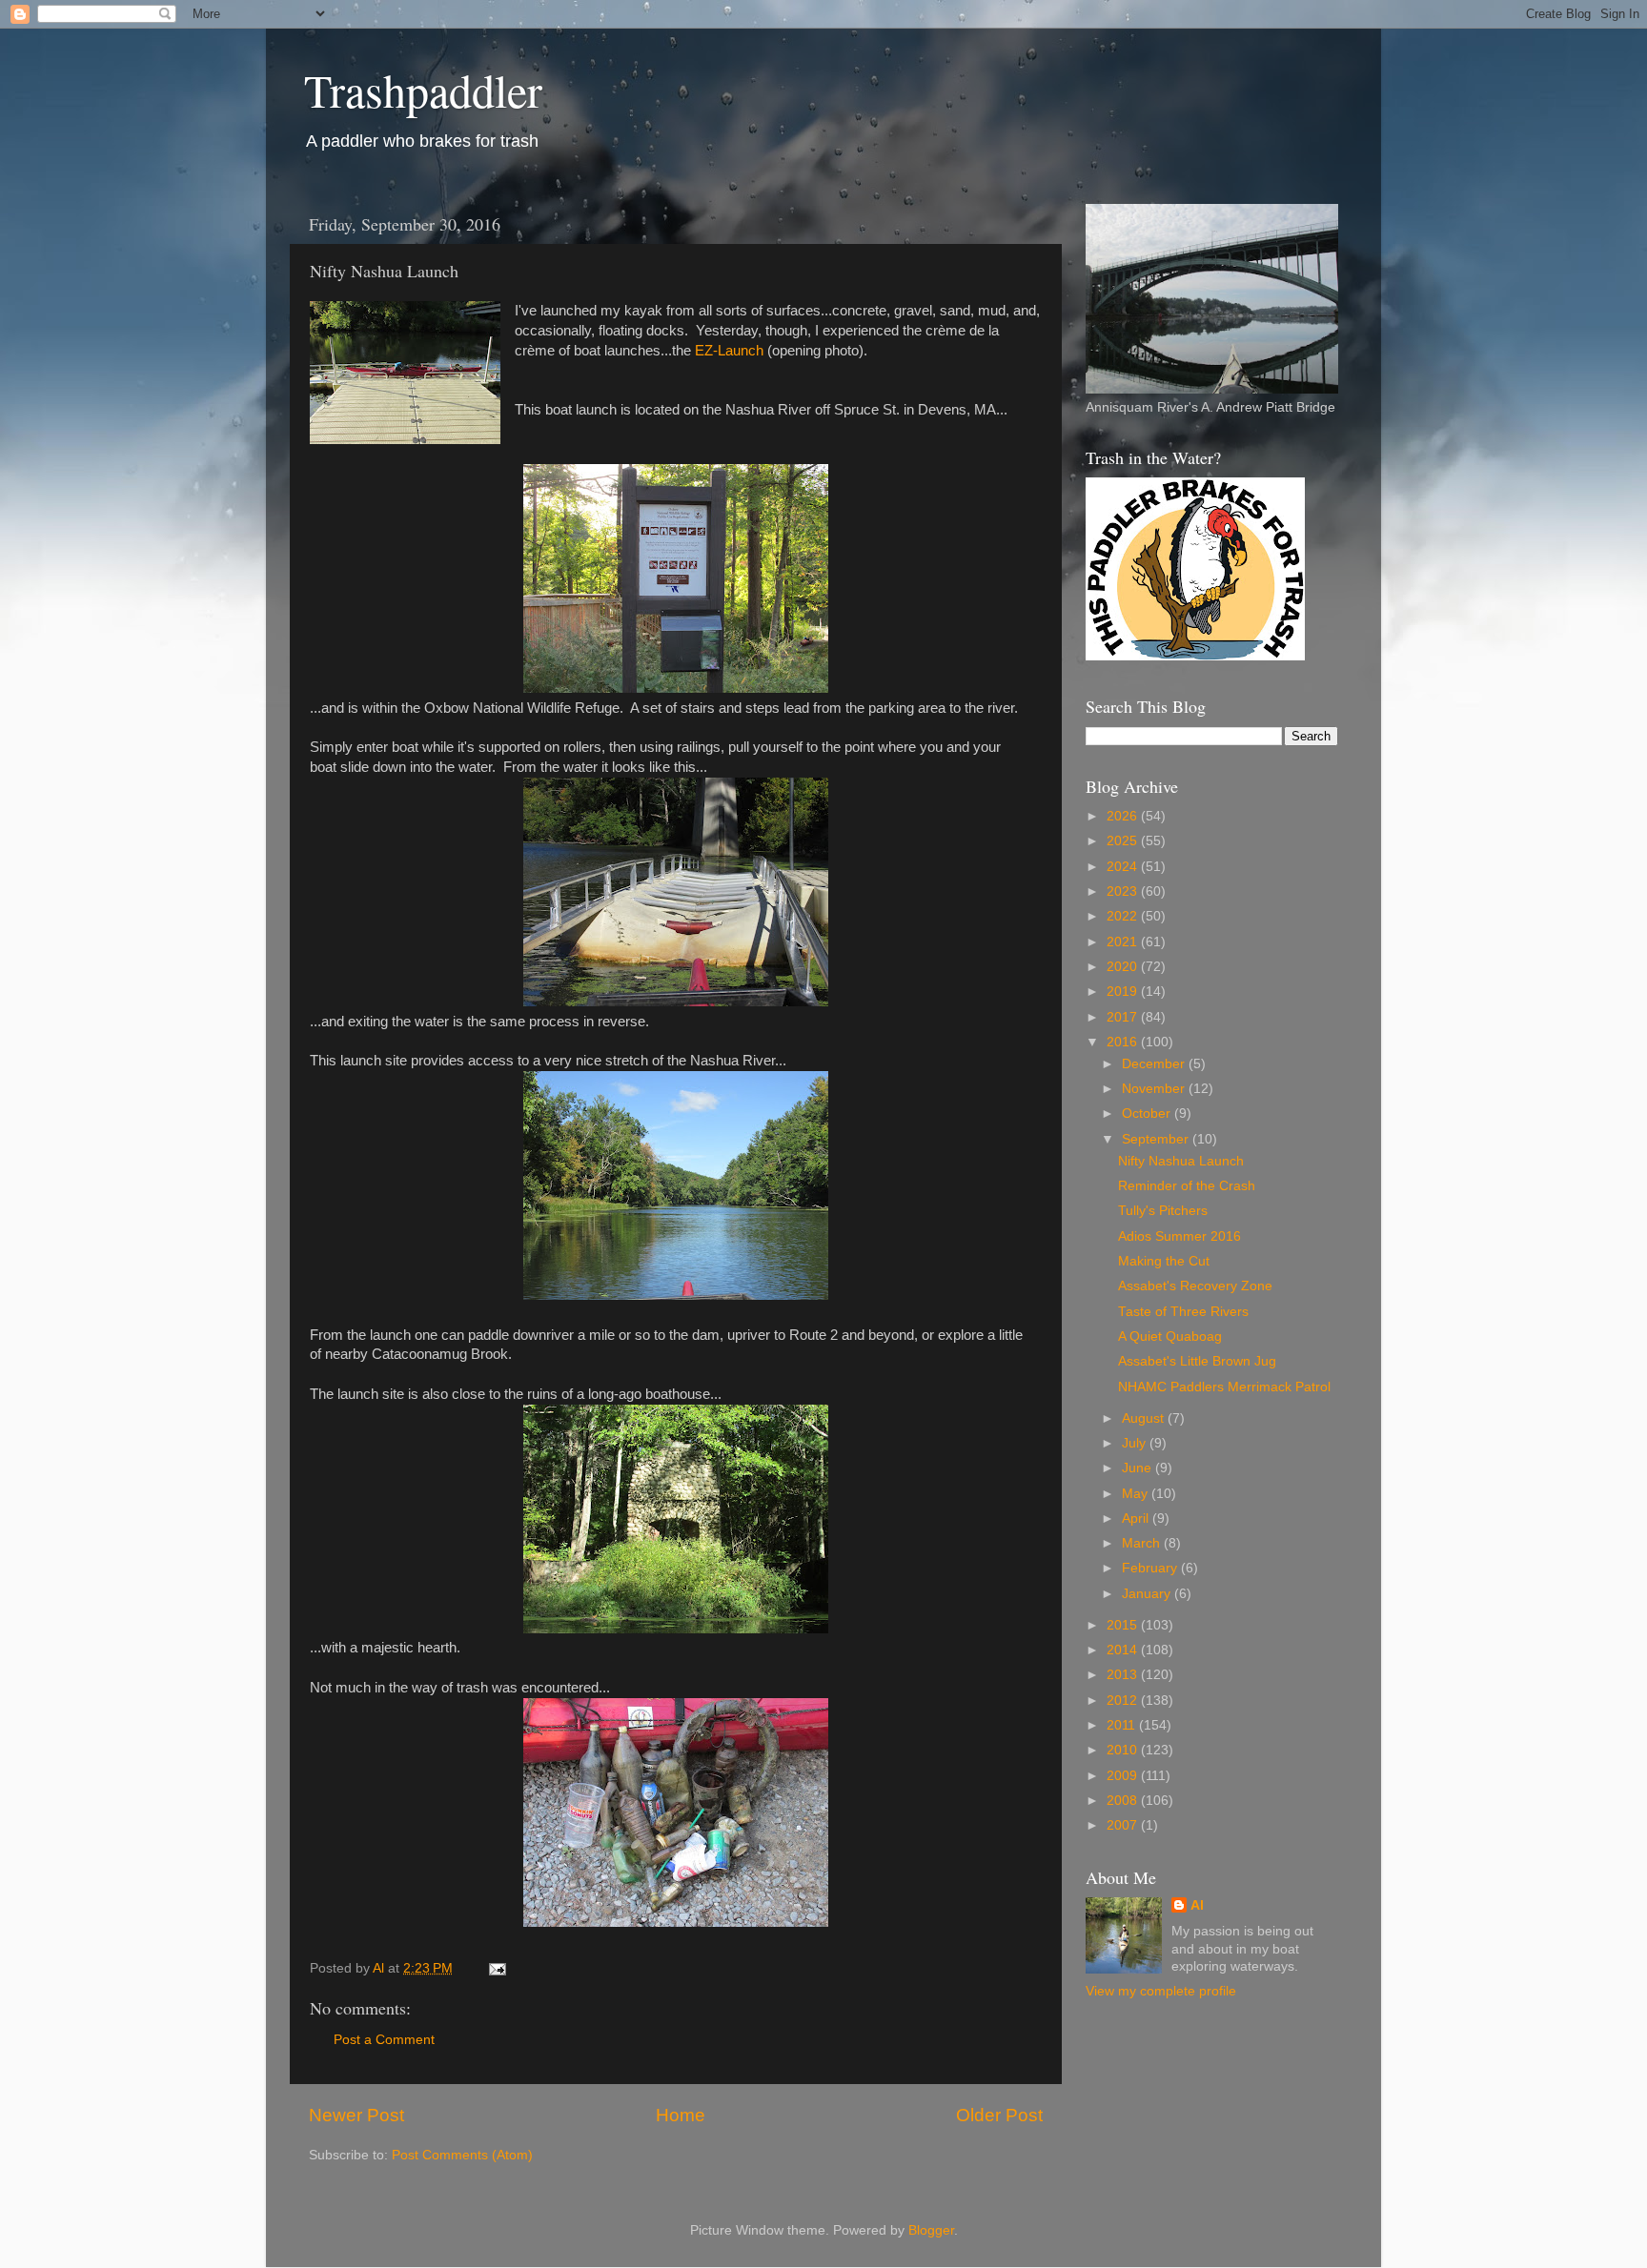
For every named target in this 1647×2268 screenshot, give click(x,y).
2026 (1124, 816)
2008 (1124, 1801)
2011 (1123, 1725)
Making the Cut (1164, 1261)
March (1143, 1543)
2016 (1124, 1042)
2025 (1124, 841)
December (1155, 1064)
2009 (1124, 1776)
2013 (1124, 1675)
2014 (1124, 1650)
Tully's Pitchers (1163, 1211)
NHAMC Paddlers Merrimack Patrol (1224, 1387)
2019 (1124, 992)
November (1155, 1089)
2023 (1124, 891)
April (1137, 1519)
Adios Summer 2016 (1179, 1236)
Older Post (999, 2115)
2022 (1124, 916)
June (1139, 1468)
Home (681, 2115)
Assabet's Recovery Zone (1195, 1286)
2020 (1124, 967)
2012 (1124, 1701)
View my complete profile (1161, 1991)
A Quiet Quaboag (1170, 1336)
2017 (1124, 1017)
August (1145, 1418)
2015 (1124, 1625)
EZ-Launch (729, 351)
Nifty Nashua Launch (1181, 1161)
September (1157, 1139)
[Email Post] (496, 1968)
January (1148, 1594)
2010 (1124, 1750)
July (1136, 1443)
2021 (1124, 942)
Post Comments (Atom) (462, 2155)
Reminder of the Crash (1187, 1186)
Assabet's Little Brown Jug (1197, 1361)
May (1137, 1494)
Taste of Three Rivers (1183, 1312)
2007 (1124, 1825)
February (1151, 1568)
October (1148, 1114)
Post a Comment (384, 2040)
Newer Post (356, 2115)
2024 (1124, 867)
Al (1197, 1905)
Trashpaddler (423, 90)
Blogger (931, 2230)
